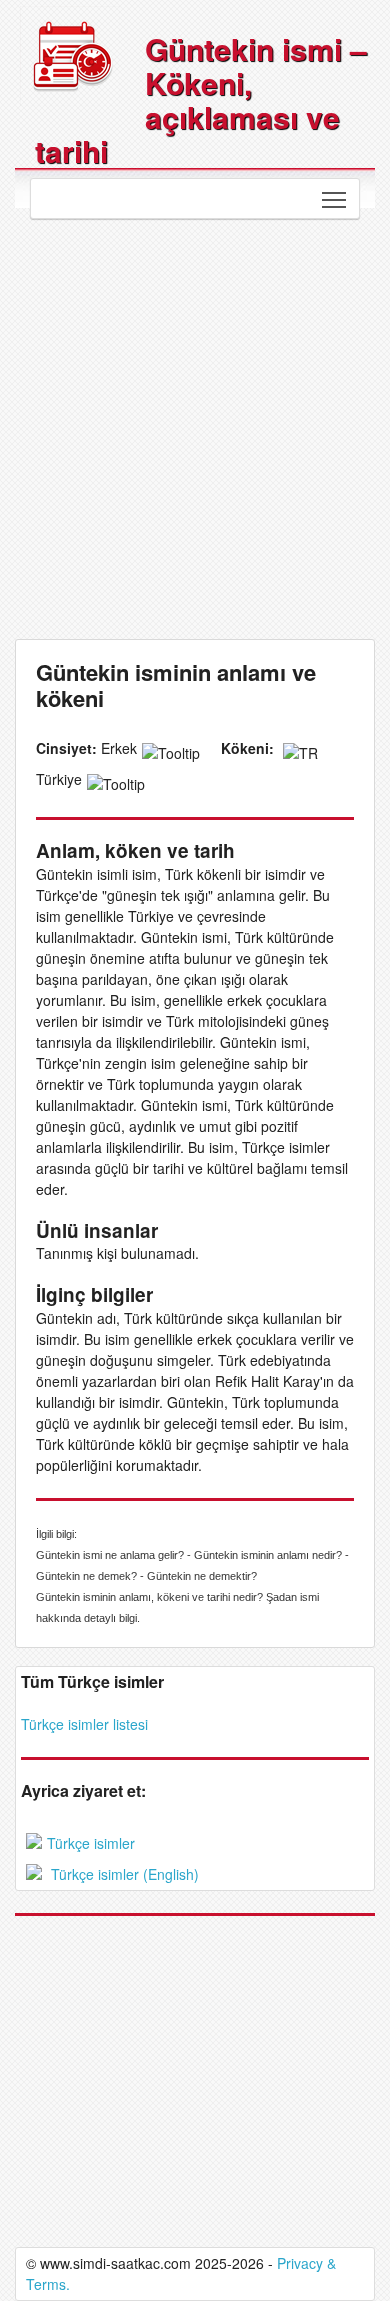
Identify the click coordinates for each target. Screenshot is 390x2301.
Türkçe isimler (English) (123, 1874)
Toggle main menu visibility (334, 198)
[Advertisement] (195, 424)
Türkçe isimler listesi (84, 1724)
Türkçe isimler (91, 1843)
